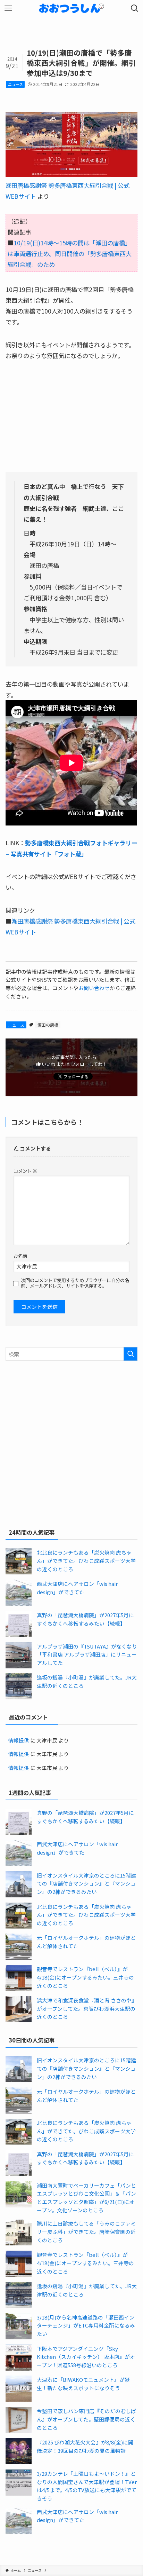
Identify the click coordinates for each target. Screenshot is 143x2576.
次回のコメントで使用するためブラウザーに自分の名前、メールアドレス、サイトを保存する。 (75, 1283)
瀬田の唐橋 (48, 1025)
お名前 (20, 1256)
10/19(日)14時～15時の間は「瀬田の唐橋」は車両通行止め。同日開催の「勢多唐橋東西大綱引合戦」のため (70, 254)
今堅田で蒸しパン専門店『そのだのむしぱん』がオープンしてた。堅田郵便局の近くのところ (86, 2419)
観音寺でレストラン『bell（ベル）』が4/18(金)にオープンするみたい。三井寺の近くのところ (85, 1977)
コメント (25, 1171)
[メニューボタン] (8, 8)
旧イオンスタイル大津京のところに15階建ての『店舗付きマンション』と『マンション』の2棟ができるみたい (86, 1883)
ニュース (15, 84)
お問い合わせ (94, 988)
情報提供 (19, 1740)
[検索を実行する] (131, 1354)
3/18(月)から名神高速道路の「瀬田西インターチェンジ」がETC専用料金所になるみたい (86, 2325)
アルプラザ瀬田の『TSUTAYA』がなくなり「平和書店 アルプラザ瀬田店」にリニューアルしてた (87, 1654)
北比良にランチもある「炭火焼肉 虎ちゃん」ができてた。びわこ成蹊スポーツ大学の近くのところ (86, 1560)
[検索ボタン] (135, 8)
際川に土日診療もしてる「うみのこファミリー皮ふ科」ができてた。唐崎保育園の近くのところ (86, 2231)
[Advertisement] (71, 1443)
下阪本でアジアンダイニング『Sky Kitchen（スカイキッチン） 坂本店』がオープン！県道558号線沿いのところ (86, 2357)
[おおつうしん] (71, 8)
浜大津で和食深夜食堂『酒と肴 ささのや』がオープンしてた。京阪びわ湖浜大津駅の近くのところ (87, 2008)
